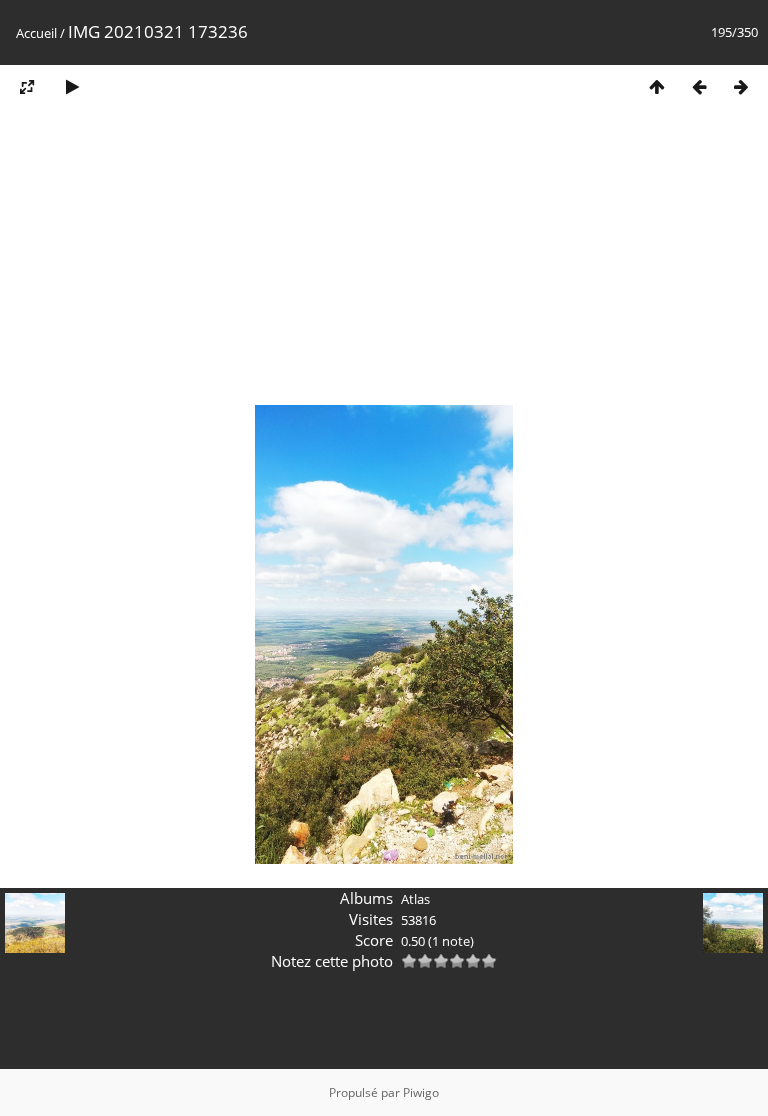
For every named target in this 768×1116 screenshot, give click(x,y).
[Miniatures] (657, 86)
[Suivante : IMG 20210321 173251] (741, 86)
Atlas (415, 899)
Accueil (36, 33)
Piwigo (421, 1092)
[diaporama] (72, 86)
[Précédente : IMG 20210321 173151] (699, 86)
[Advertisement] (384, 263)
